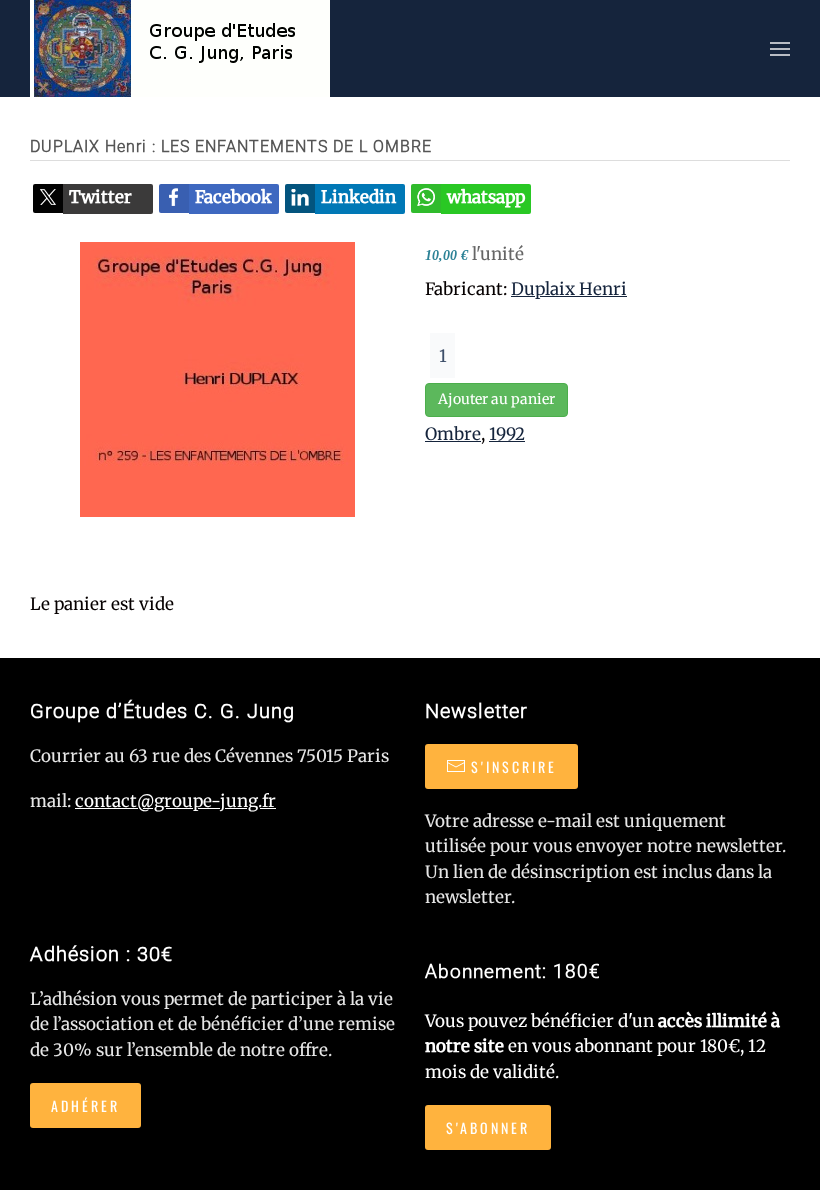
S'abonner (488, 1127)
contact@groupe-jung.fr (175, 801)
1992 (507, 434)
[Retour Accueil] (180, 48)
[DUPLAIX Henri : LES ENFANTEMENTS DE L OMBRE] (217, 378)
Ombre (453, 434)
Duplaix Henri (569, 289)
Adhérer (85, 1105)
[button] (780, 48)
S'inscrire (514, 766)
